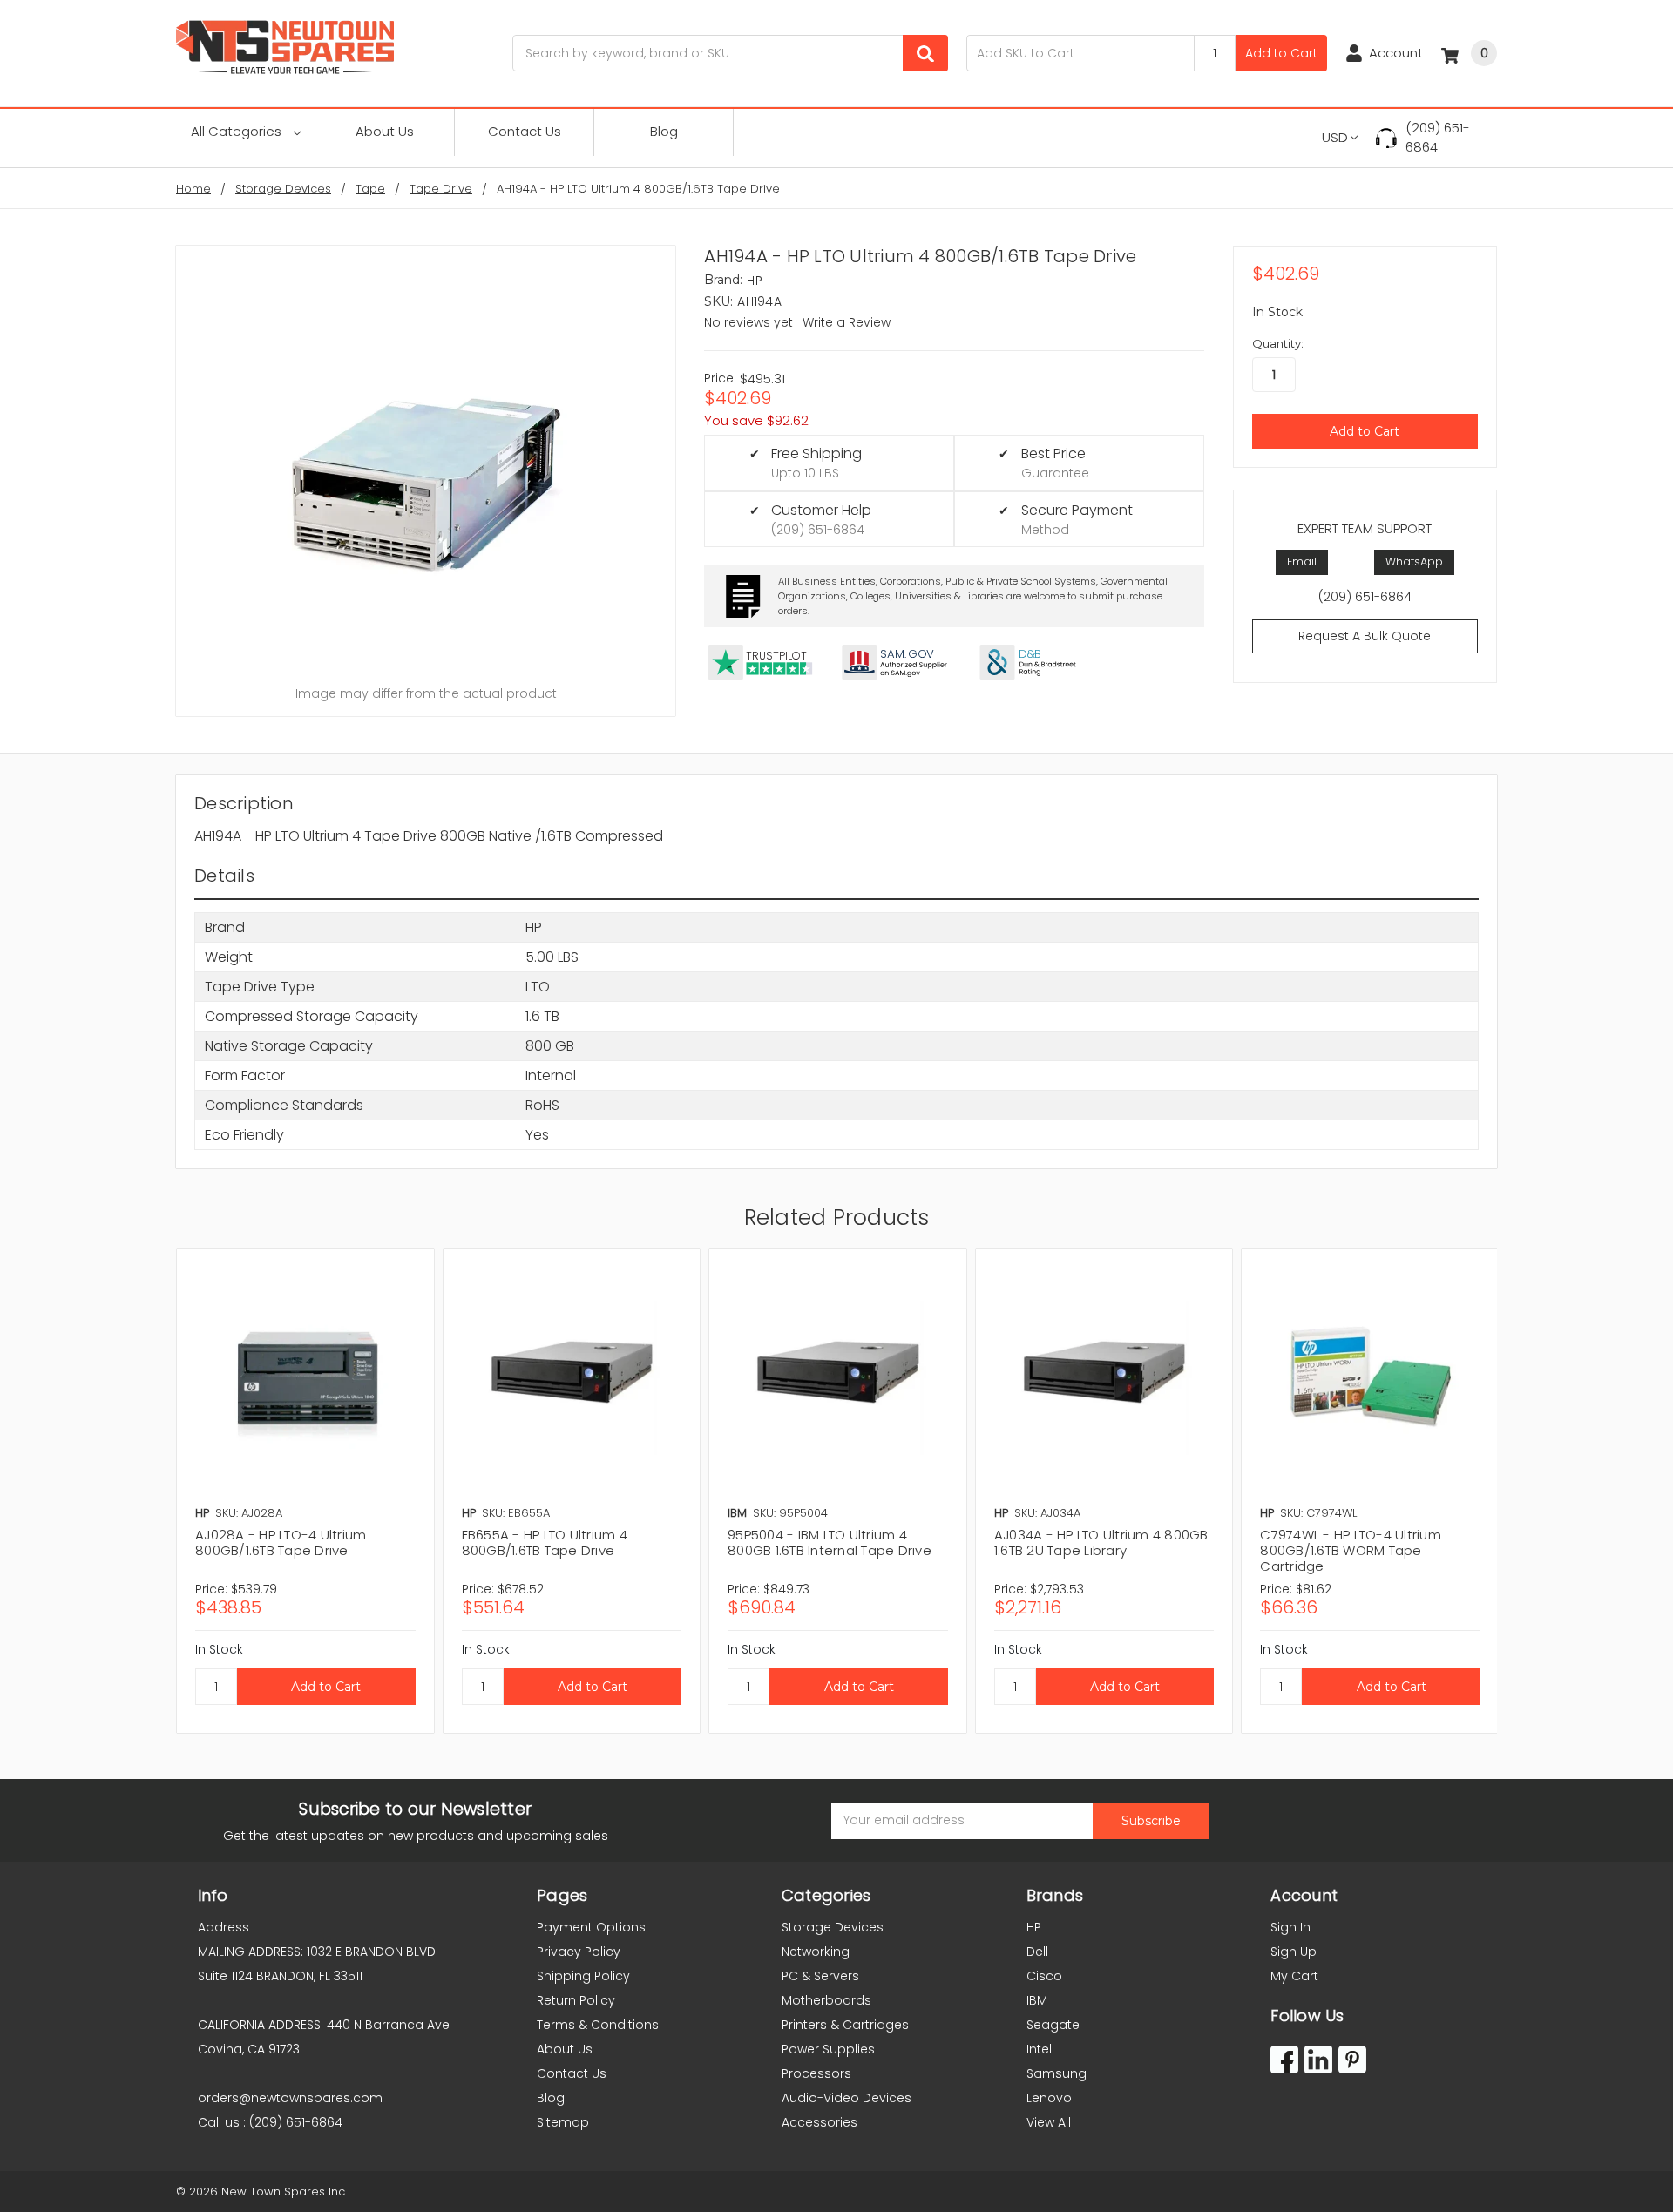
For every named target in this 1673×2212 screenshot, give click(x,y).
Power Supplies (828, 2049)
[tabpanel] (305, 1491)
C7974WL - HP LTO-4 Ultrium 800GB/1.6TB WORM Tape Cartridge (1351, 1550)
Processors (816, 2073)
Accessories (820, 2122)
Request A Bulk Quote (1365, 636)
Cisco (1044, 1976)
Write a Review (847, 322)
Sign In (1290, 1927)
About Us (385, 131)
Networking (816, 1952)
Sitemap (563, 2122)
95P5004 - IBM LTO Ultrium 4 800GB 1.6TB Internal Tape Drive (830, 1542)
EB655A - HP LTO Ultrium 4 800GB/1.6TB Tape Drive (545, 1542)
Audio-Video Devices (847, 2098)
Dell (1037, 1952)
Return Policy (576, 2000)
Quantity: (1278, 343)
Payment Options (591, 1927)
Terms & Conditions (598, 2025)
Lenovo (1049, 2098)
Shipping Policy (583, 1976)
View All (1049, 2122)
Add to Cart (1281, 53)
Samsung (1057, 2073)
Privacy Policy (579, 1952)
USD (1335, 137)
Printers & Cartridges (845, 2025)
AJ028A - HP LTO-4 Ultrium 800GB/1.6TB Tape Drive (281, 1542)
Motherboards (826, 2000)
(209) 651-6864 (1438, 138)
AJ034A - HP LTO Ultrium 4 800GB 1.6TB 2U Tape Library (1101, 1542)
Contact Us (525, 131)
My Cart (1294, 1976)
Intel (1039, 2049)
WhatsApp (1414, 561)
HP (1034, 1927)
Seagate (1053, 2025)
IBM (1037, 2000)
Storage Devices (833, 1927)
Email (1302, 561)
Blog (664, 131)
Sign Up (1294, 1952)
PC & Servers (820, 1976)
